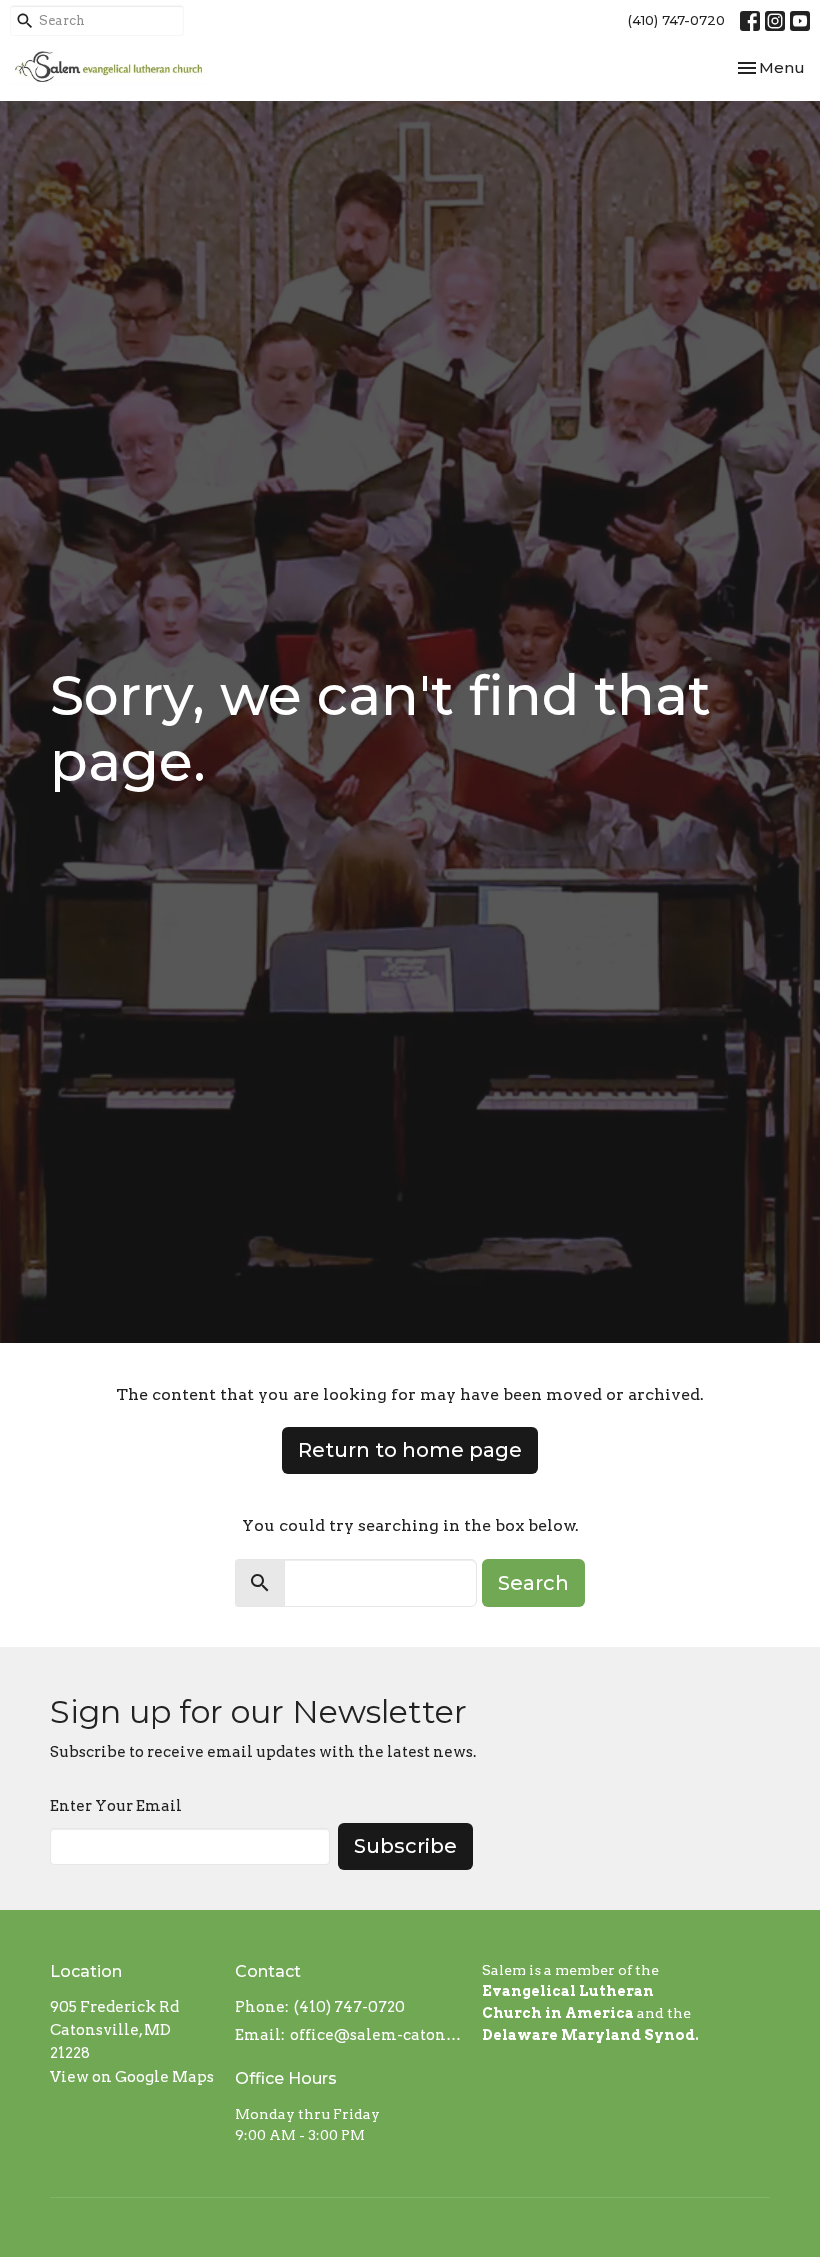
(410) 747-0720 (676, 20)
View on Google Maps (132, 2077)
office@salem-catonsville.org (376, 2035)
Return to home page (410, 1450)
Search (533, 1583)
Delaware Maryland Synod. (590, 2035)
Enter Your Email (116, 1806)
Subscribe (405, 1846)
